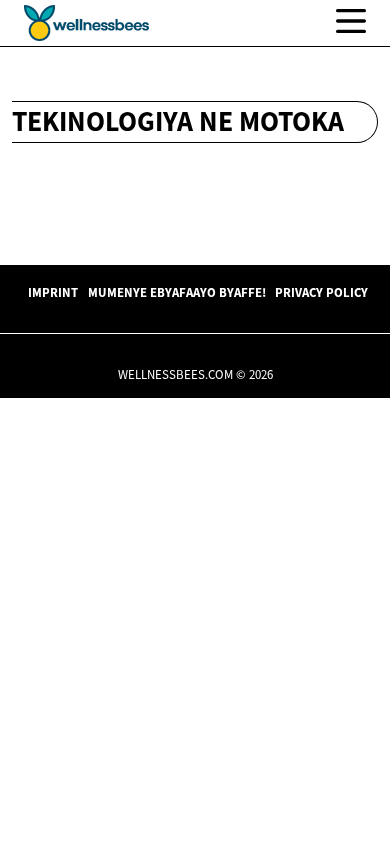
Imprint (53, 292)
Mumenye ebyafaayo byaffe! (177, 292)
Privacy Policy (321, 292)
